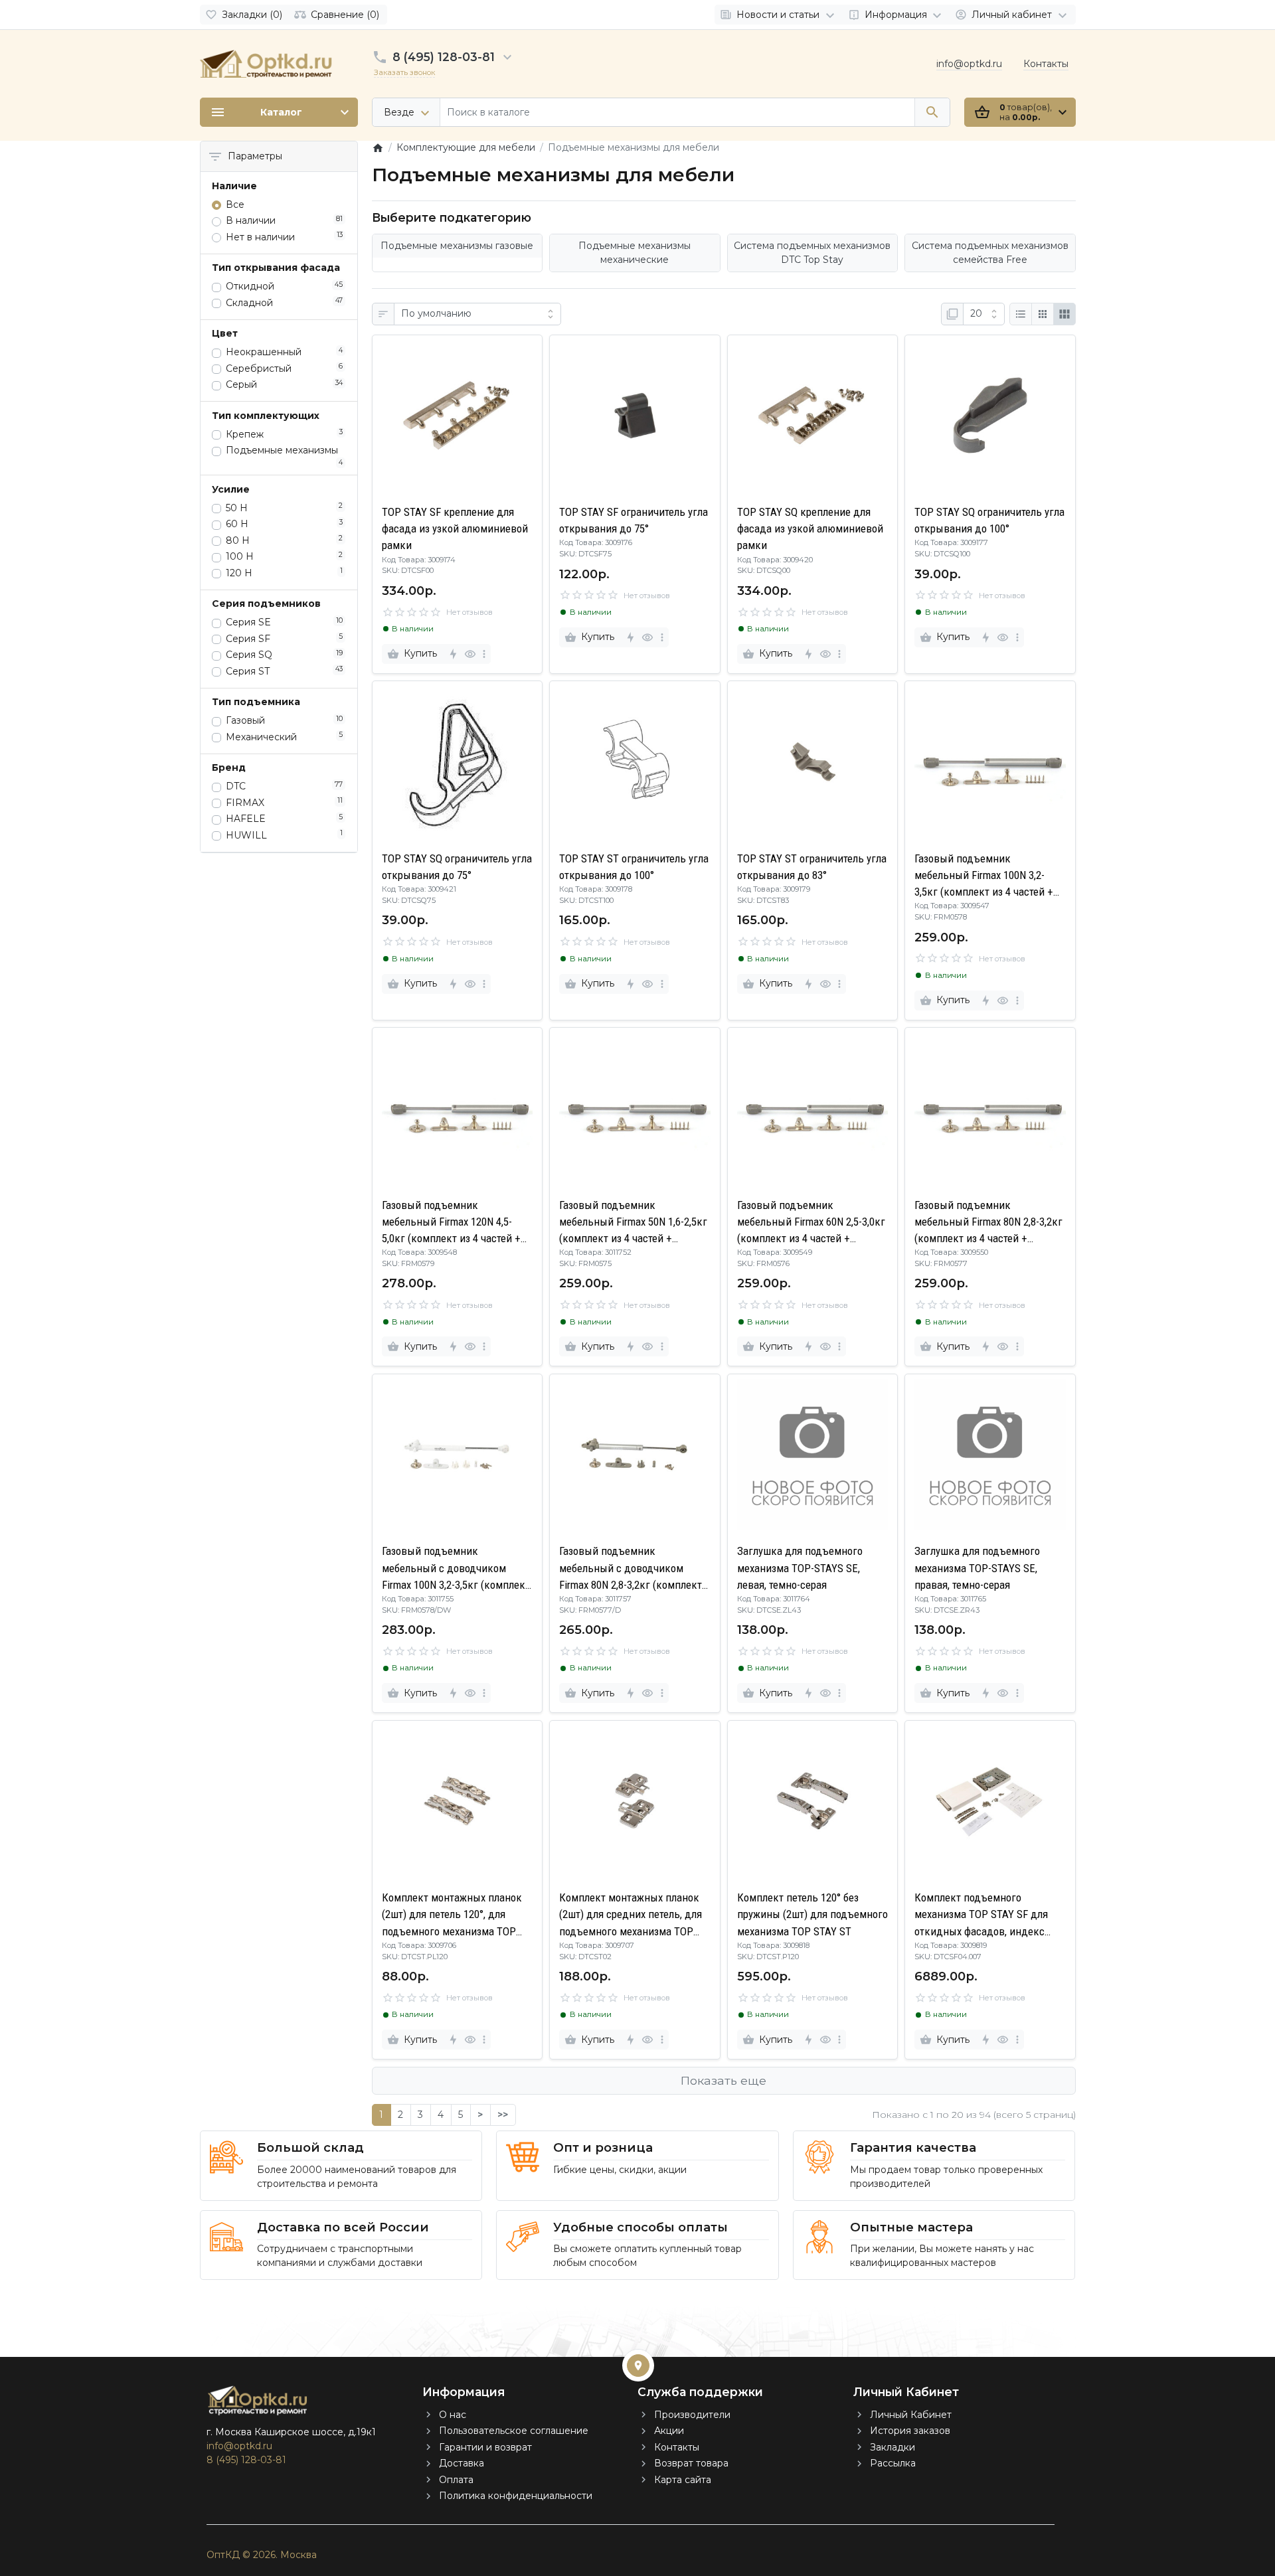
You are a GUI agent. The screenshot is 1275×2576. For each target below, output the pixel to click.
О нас (453, 2415)
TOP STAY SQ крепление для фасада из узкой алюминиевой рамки (810, 528)
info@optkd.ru (969, 64)
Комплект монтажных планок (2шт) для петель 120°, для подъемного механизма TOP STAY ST (452, 1915)
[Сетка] (1043, 314)
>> (503, 2115)
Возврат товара (691, 2463)
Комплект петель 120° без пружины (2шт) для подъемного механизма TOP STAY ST (812, 1914)
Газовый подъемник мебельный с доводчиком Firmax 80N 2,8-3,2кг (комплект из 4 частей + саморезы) (631, 1569)
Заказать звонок (404, 72)
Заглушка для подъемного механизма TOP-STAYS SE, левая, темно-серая (800, 1568)
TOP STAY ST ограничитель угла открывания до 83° (812, 867)
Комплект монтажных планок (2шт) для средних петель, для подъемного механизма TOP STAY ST (631, 1915)
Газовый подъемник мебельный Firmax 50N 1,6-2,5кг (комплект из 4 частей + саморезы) (633, 1223)
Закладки (892, 2447)
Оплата (456, 2480)
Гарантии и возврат (485, 2447)
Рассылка (893, 2463)
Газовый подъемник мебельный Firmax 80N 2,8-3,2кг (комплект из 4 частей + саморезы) (988, 1223)
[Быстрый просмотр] (470, 654)
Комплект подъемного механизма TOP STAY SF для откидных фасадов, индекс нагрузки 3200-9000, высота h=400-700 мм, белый (981, 1915)
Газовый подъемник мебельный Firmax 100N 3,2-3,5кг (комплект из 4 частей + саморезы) (984, 876)
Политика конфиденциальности (516, 2496)
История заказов (910, 2431)
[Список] (1021, 314)
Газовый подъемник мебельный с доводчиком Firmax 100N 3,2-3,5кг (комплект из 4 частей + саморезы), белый (456, 1569)
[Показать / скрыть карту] (638, 2366)
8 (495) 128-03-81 (444, 57)
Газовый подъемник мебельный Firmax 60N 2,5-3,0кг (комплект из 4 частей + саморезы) (811, 1223)
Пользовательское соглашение (514, 2431)
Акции (669, 2431)
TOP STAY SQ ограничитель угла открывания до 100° (989, 520)
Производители (692, 2415)
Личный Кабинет (911, 2415)
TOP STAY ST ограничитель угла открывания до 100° (634, 867)
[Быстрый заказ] (453, 654)
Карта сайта (683, 2480)
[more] (484, 654)
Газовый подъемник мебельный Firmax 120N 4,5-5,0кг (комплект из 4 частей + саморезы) (451, 1223)
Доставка (462, 2463)
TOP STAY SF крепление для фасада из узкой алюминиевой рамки (455, 528)
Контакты (1046, 64)
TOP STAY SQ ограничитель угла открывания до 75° (457, 867)
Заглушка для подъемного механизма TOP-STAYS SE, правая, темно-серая (977, 1568)
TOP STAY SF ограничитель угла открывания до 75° (634, 520)
